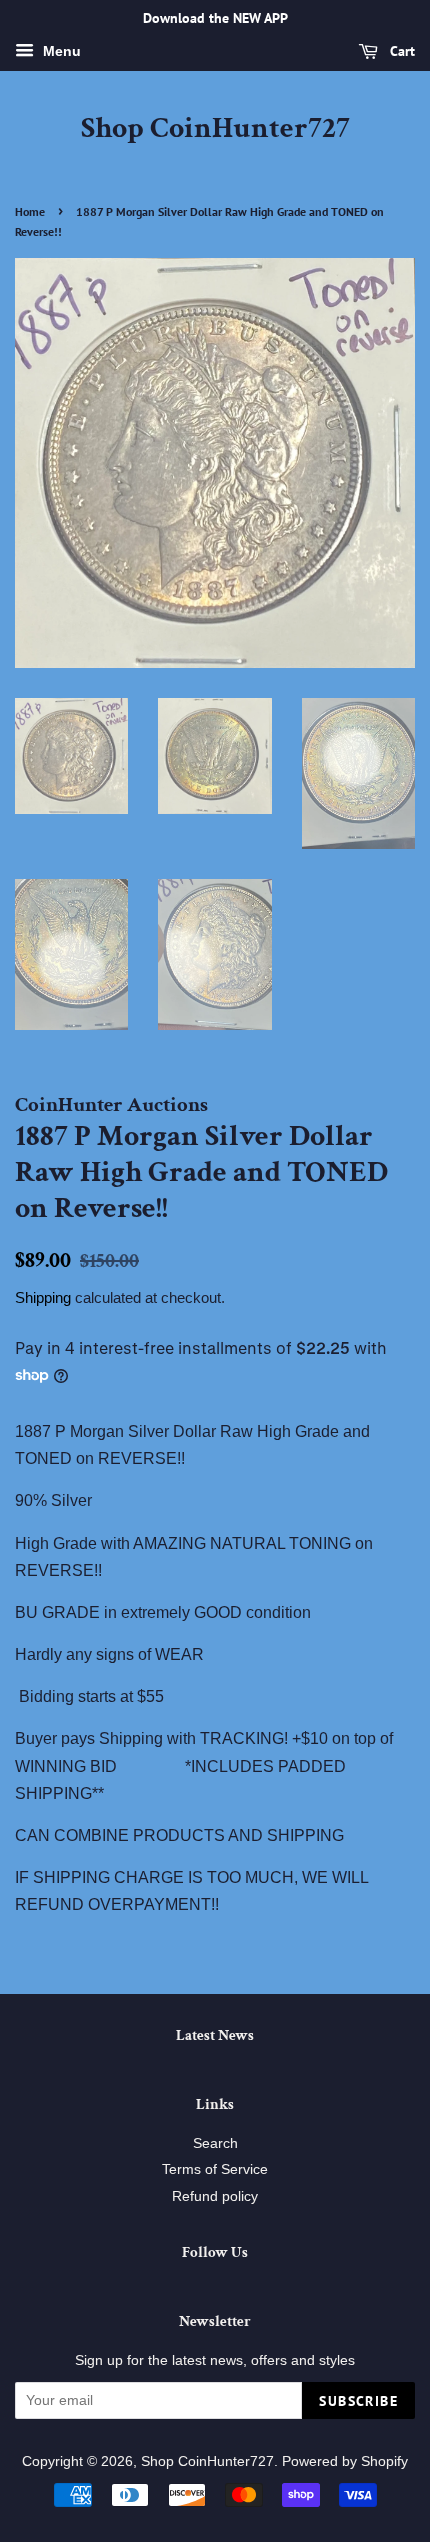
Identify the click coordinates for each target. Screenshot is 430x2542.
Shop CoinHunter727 (215, 129)
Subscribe (358, 2401)
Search (215, 2143)
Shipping (43, 1297)
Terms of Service (215, 2169)
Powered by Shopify (345, 2461)
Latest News (215, 2035)
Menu (60, 51)
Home (30, 211)
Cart (400, 51)
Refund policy (215, 2196)
